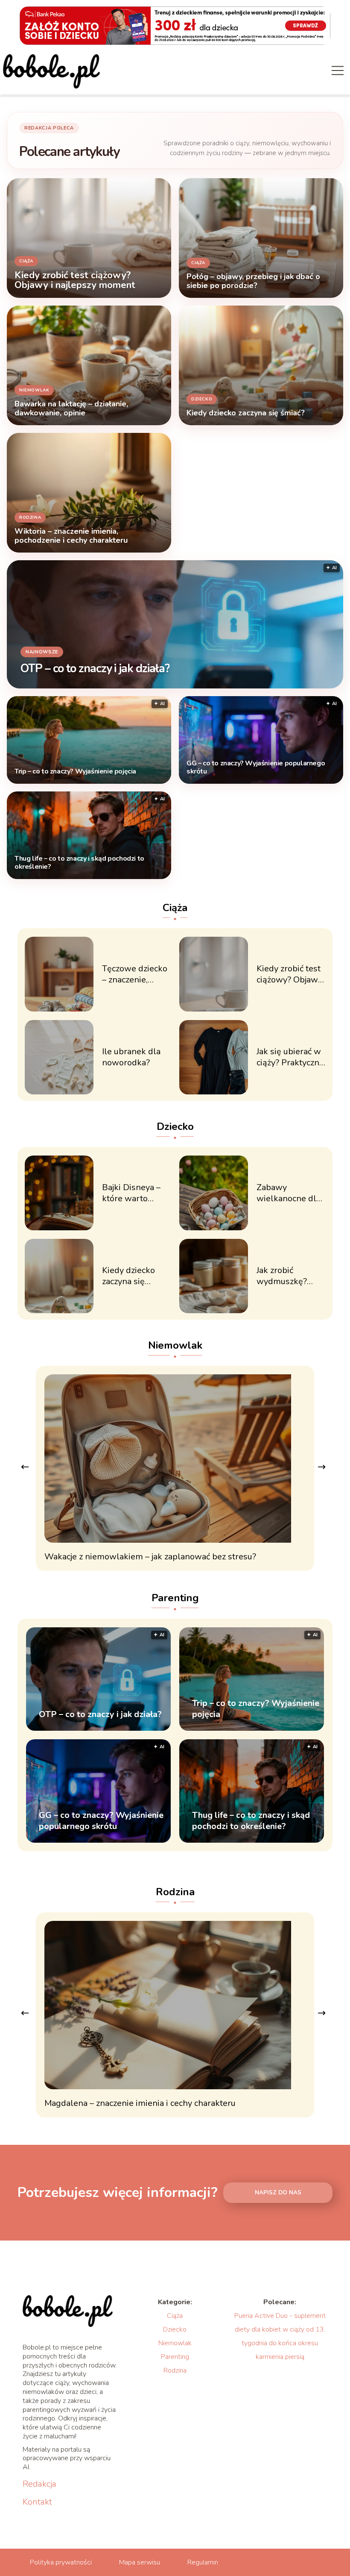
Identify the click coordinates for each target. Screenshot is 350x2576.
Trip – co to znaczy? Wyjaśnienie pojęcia (75, 772)
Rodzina (175, 1892)
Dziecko (175, 1126)
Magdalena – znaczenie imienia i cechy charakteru (140, 2103)
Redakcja (39, 2484)
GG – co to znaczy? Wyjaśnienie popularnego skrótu (256, 768)
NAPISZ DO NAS (278, 2193)
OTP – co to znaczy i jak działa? (95, 669)
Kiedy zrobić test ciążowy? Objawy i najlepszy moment (289, 974)
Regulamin (203, 2562)
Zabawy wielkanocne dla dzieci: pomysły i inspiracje (289, 1193)
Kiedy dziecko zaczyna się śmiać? (128, 1276)
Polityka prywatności (61, 2562)
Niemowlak (175, 1345)
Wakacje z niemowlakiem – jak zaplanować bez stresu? (150, 1557)
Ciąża (175, 908)
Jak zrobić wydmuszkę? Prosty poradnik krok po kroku (287, 1276)
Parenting (175, 1598)
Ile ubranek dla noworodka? (131, 1057)
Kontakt (37, 2502)
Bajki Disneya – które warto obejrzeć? (131, 1193)
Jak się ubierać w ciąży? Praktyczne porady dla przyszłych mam (290, 1057)
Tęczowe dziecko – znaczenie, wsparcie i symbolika (135, 974)
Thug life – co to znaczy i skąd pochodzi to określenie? (79, 863)
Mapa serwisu (140, 2562)
